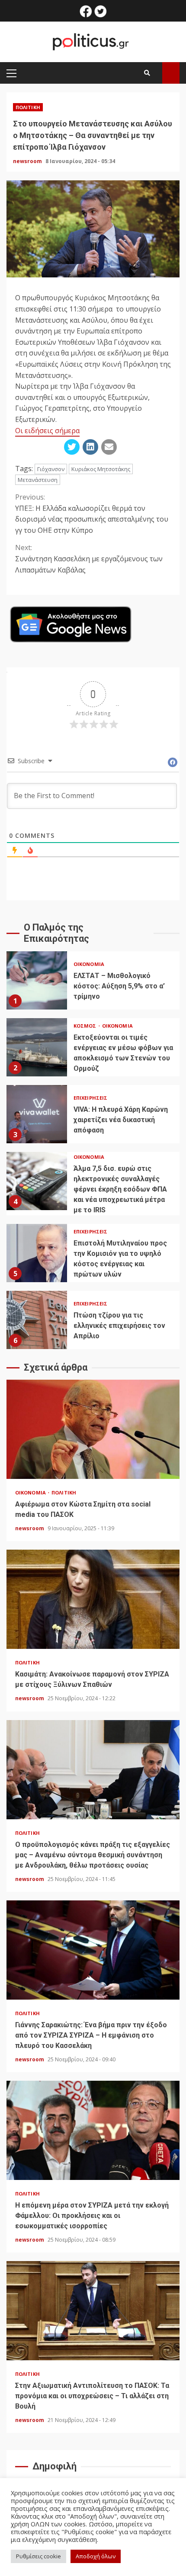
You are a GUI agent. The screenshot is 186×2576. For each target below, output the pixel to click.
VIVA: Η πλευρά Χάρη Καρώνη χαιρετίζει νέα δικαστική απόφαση (37, 1114)
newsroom (28, 161)
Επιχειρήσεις (90, 1098)
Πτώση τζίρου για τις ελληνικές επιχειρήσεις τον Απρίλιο (37, 1320)
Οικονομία (89, 964)
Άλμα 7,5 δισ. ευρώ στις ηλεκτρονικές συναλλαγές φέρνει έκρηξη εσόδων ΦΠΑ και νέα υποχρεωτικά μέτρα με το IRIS (37, 1181)
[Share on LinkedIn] (90, 447)
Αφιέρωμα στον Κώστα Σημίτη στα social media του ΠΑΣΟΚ (93, 1429)
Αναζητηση (171, 73)
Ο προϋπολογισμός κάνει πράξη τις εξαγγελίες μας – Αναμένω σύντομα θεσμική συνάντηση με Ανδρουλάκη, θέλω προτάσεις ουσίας (93, 1770)
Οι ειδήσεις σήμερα (47, 431)
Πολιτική (28, 107)
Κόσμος (86, 1026)
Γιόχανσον (51, 469)
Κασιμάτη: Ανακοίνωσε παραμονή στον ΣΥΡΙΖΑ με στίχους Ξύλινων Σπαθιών (93, 1599)
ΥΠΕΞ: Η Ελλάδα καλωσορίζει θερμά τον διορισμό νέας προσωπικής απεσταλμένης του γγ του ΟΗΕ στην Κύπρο (92, 514)
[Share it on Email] (109, 447)
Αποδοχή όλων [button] (96, 2556)
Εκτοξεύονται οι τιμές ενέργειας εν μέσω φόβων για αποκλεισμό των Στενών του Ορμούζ (37, 1047)
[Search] (147, 73)
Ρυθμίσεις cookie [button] (38, 2556)
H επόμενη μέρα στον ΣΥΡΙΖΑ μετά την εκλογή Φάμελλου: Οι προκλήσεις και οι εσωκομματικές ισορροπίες (93, 2130)
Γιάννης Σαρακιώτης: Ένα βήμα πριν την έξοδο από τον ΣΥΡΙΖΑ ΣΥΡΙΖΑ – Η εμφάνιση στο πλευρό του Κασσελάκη (93, 1950)
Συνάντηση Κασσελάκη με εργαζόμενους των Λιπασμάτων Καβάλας (89, 558)
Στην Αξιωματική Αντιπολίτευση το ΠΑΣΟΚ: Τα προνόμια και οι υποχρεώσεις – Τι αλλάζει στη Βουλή (93, 2311)
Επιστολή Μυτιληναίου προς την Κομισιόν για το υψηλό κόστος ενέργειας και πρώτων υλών (37, 1253)
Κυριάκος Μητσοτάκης (101, 469)
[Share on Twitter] (72, 447)
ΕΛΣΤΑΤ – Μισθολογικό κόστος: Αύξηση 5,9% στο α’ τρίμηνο (37, 980)
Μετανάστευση (38, 480)
